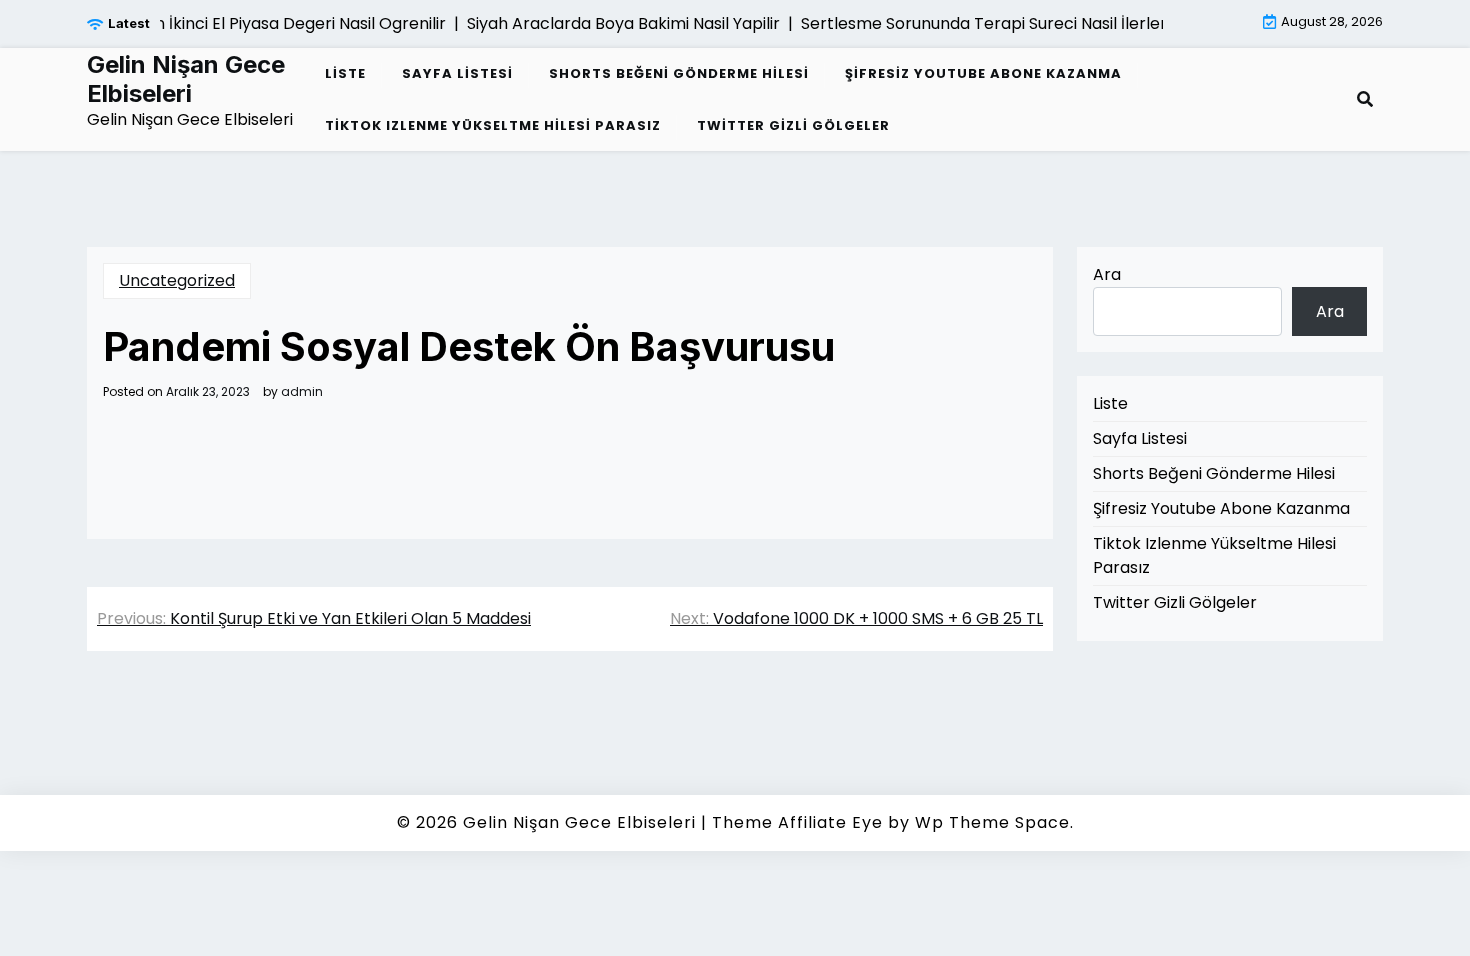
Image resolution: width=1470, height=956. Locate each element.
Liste (345, 73)
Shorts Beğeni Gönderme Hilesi (679, 73)
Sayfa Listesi (457, 73)
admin (302, 392)
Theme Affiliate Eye (797, 822)
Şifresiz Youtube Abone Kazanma (983, 73)
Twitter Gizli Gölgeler (793, 125)
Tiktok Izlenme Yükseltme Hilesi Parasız (493, 125)
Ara (1107, 274)
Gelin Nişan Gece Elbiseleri (186, 79)
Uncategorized (177, 280)
